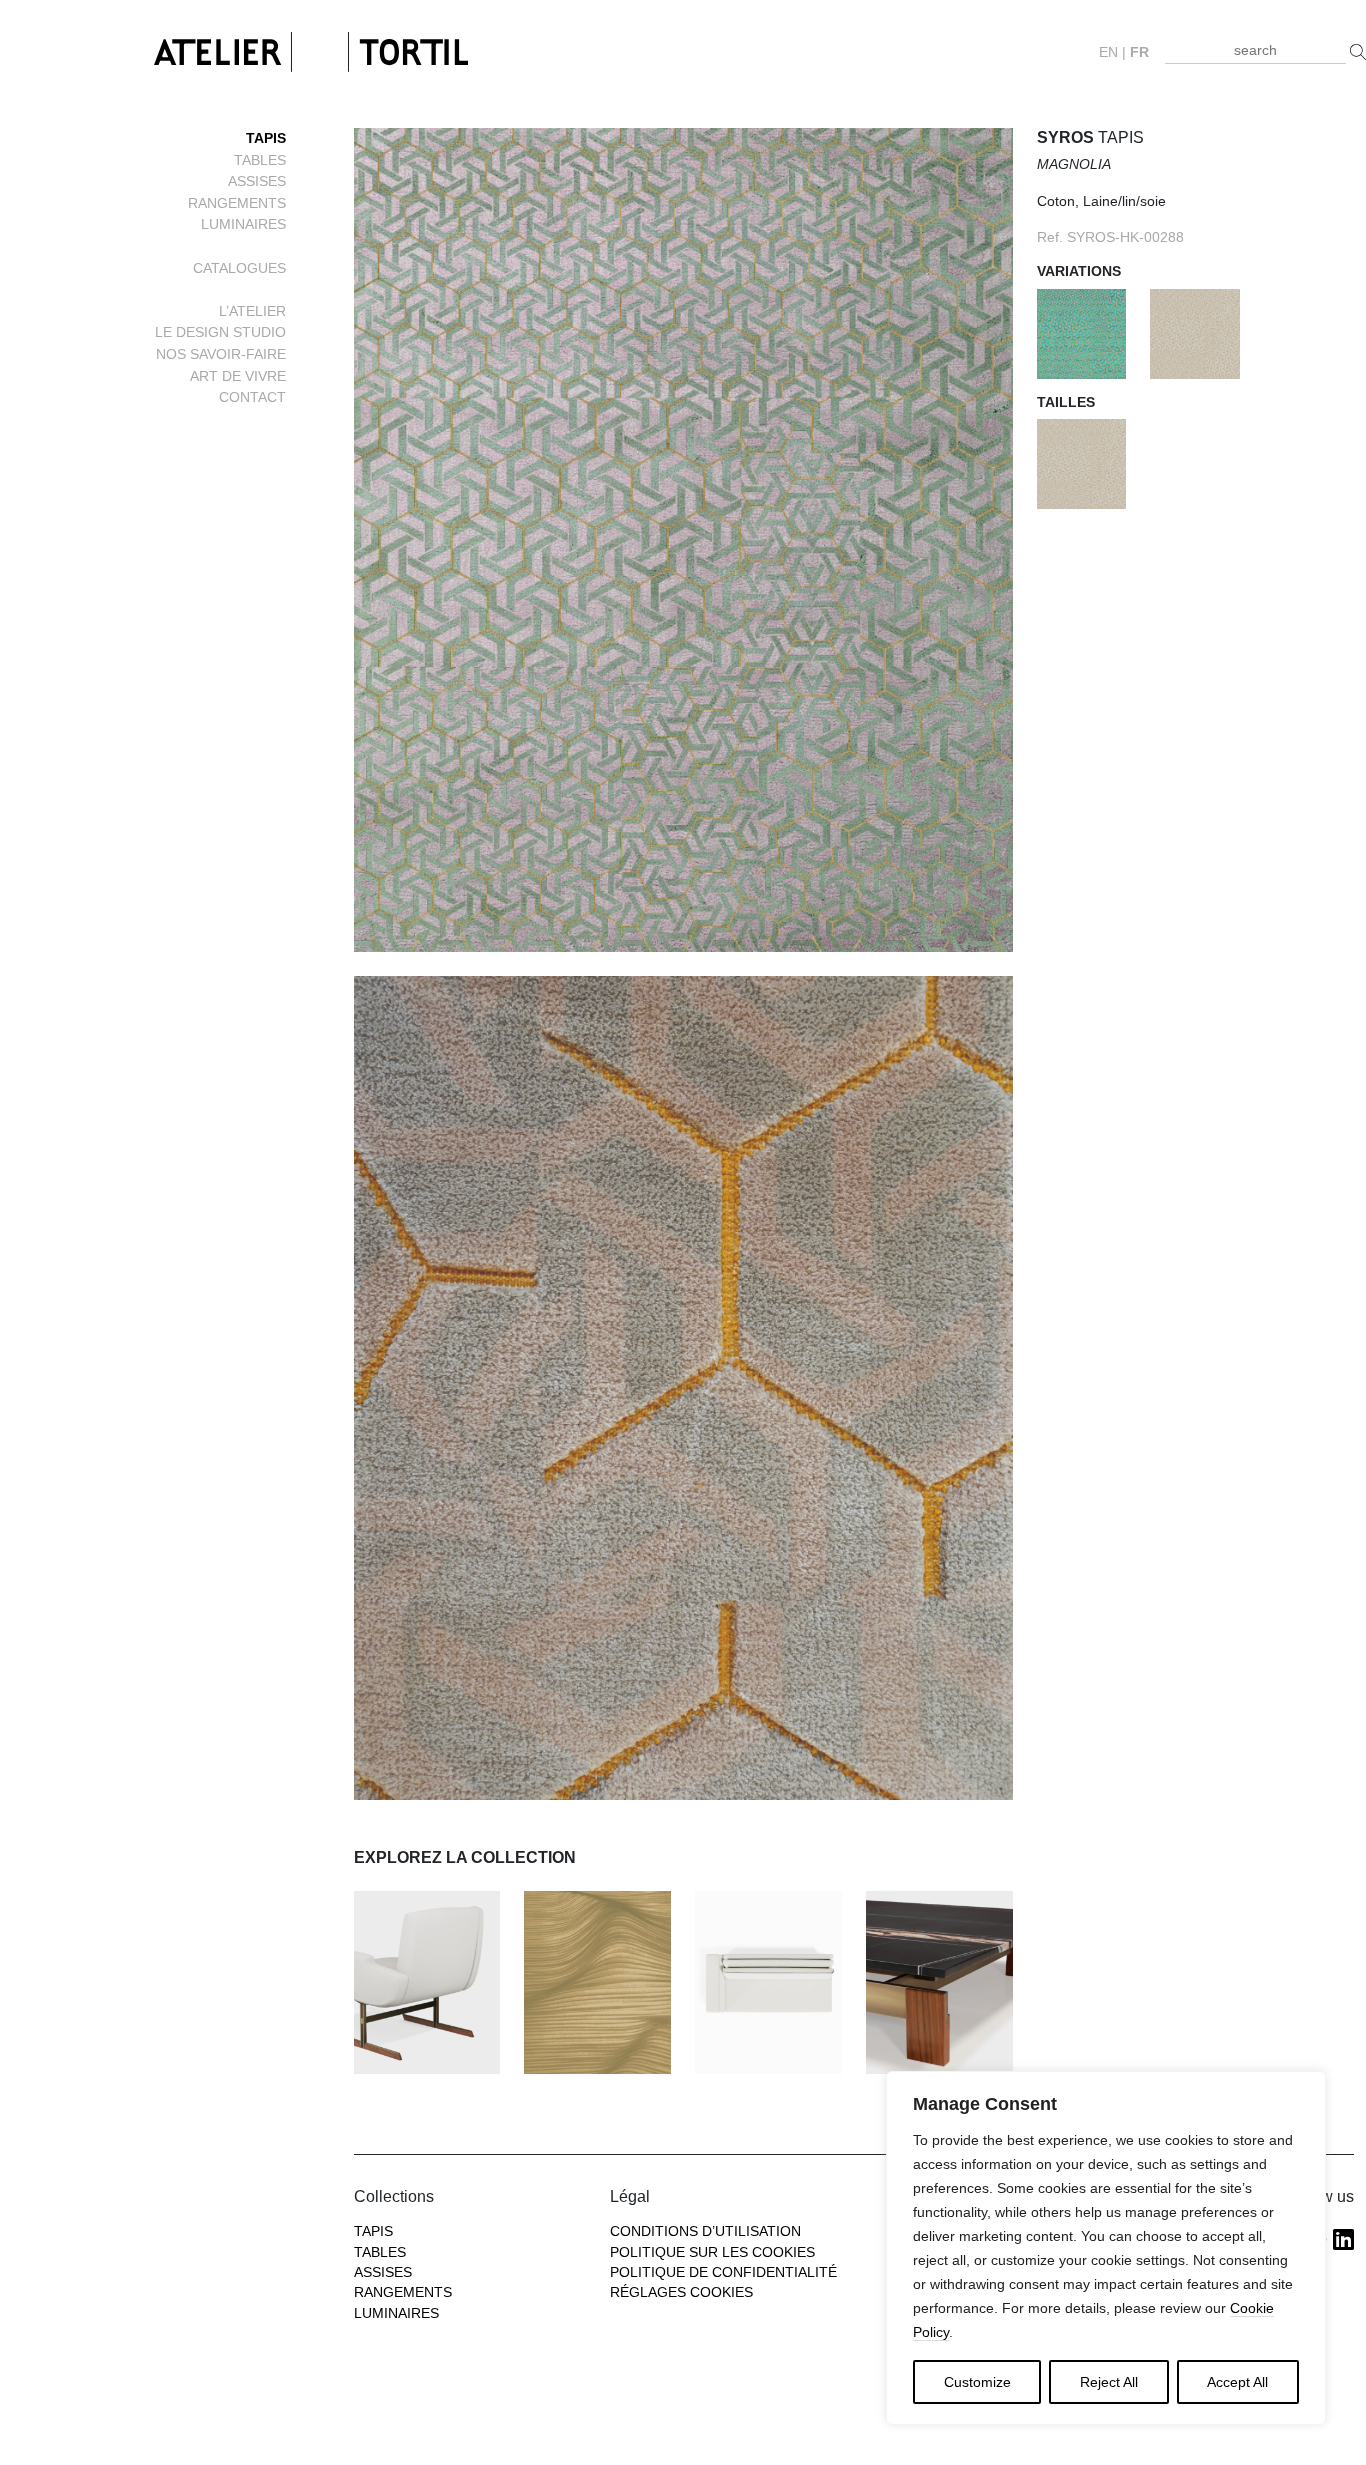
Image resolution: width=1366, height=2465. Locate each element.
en (1108, 52)
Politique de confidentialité (723, 2272)
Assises (257, 181)
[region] (1106, 2248)
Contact (252, 397)
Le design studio (220, 332)
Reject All (1109, 2382)
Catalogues (239, 268)
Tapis (266, 138)
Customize (977, 2382)
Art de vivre (238, 376)
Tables (260, 160)
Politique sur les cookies (712, 2252)
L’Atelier (252, 311)
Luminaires (243, 224)
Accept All (1237, 2382)
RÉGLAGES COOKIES (681, 2292)
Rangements (237, 203)
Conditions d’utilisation (705, 2231)
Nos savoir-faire (221, 354)
